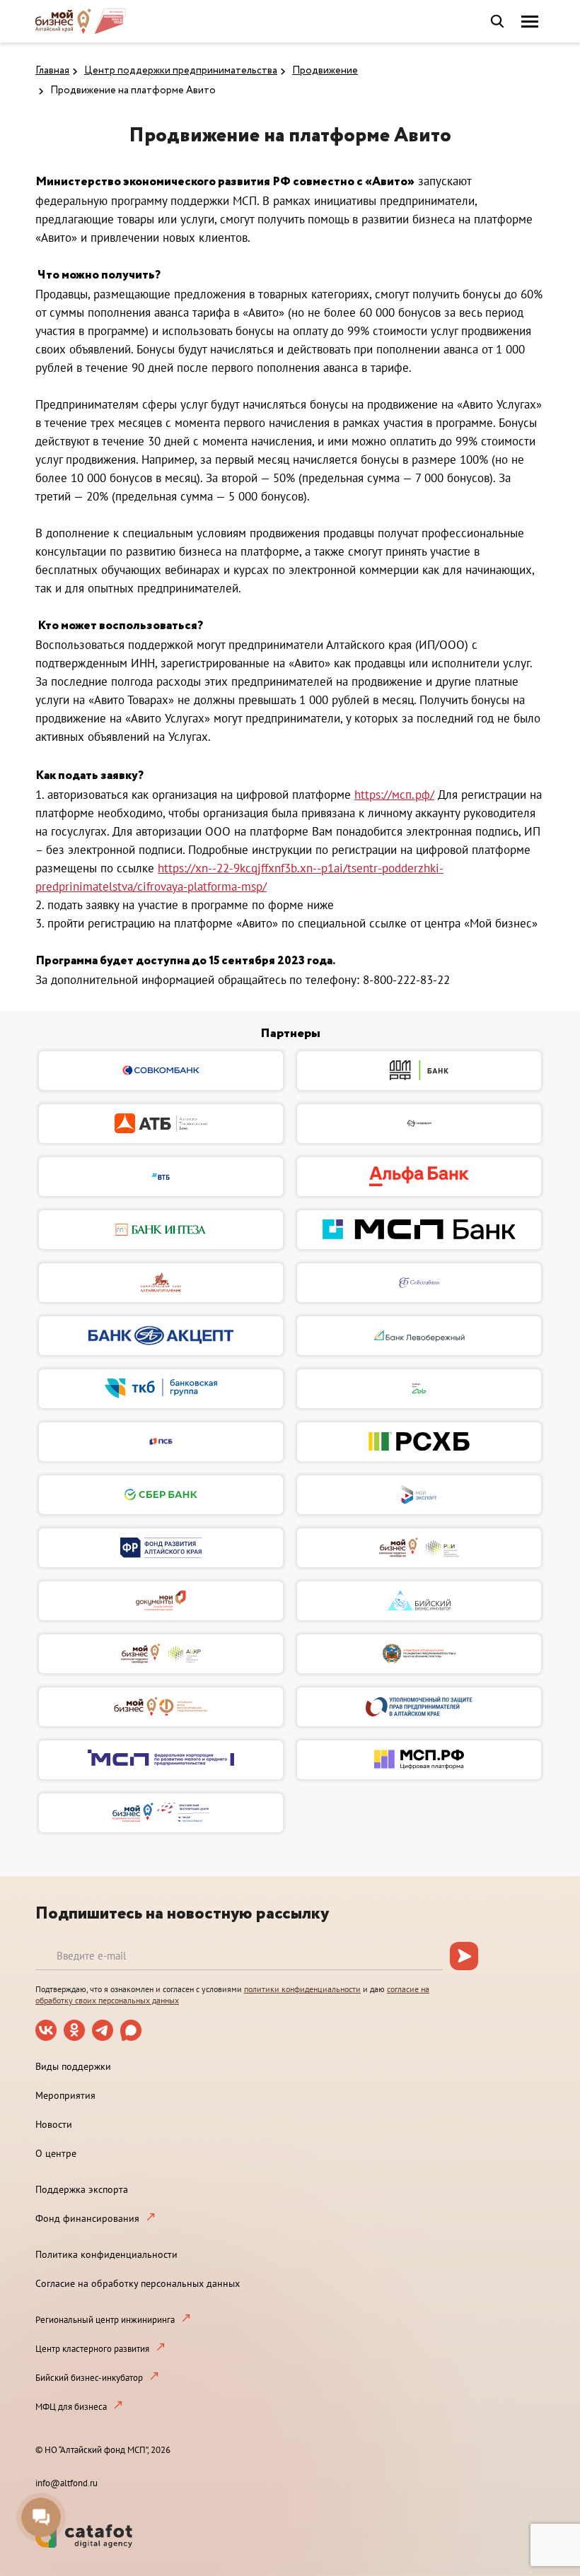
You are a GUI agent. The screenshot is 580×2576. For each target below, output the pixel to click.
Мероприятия (65, 2095)
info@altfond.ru (66, 2483)
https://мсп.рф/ (394, 795)
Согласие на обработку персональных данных (138, 2283)
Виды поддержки (73, 2066)
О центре (56, 2153)
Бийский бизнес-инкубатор (89, 2378)
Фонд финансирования (87, 2218)
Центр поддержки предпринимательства (181, 71)
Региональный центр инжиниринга (105, 2320)
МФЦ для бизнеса (71, 2407)
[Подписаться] (464, 1956)
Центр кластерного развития (92, 2349)
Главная (52, 71)
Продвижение (325, 71)
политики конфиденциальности (302, 1989)
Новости (54, 2124)
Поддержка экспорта (82, 2189)
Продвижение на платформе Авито (133, 90)
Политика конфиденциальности (106, 2254)
